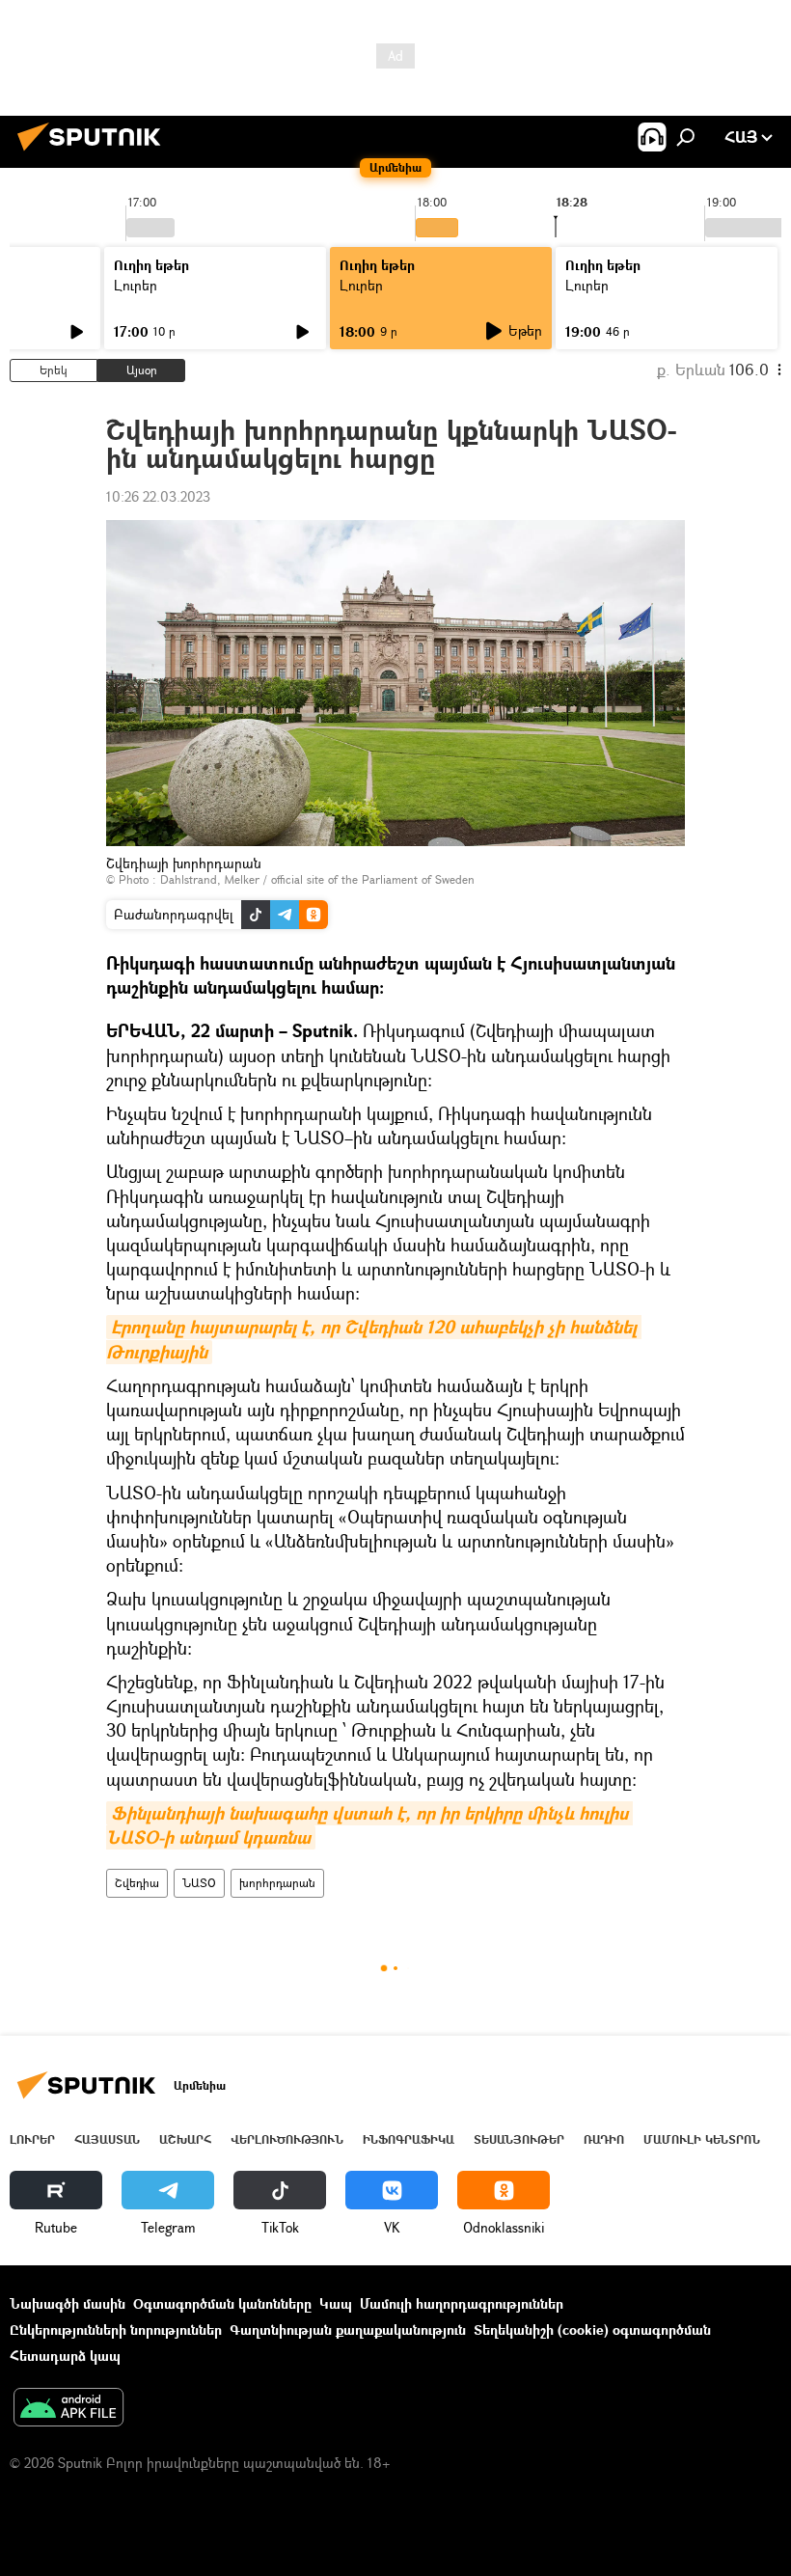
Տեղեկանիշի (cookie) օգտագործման (592, 2329)
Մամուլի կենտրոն (702, 2139)
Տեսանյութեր (519, 2139)
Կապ (336, 2303)
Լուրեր (136, 285)
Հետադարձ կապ (65, 2356)
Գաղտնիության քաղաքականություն (348, 2329)
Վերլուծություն (287, 2139)
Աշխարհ (185, 2139)
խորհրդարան (277, 1883)
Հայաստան (107, 2139)
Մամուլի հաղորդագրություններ (462, 2303)
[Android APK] (68, 2409)
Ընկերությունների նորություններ (116, 2329)
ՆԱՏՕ (199, 1883)
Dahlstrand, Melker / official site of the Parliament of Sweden (317, 879)
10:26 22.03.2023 (158, 496)
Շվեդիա (137, 1883)
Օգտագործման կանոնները (222, 2303)
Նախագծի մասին (68, 2303)
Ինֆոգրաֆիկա (409, 2139)
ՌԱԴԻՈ (604, 2139)
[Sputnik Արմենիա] (95, 153)
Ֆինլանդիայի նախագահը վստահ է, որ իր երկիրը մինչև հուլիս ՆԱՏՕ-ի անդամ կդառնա (369, 1825)
